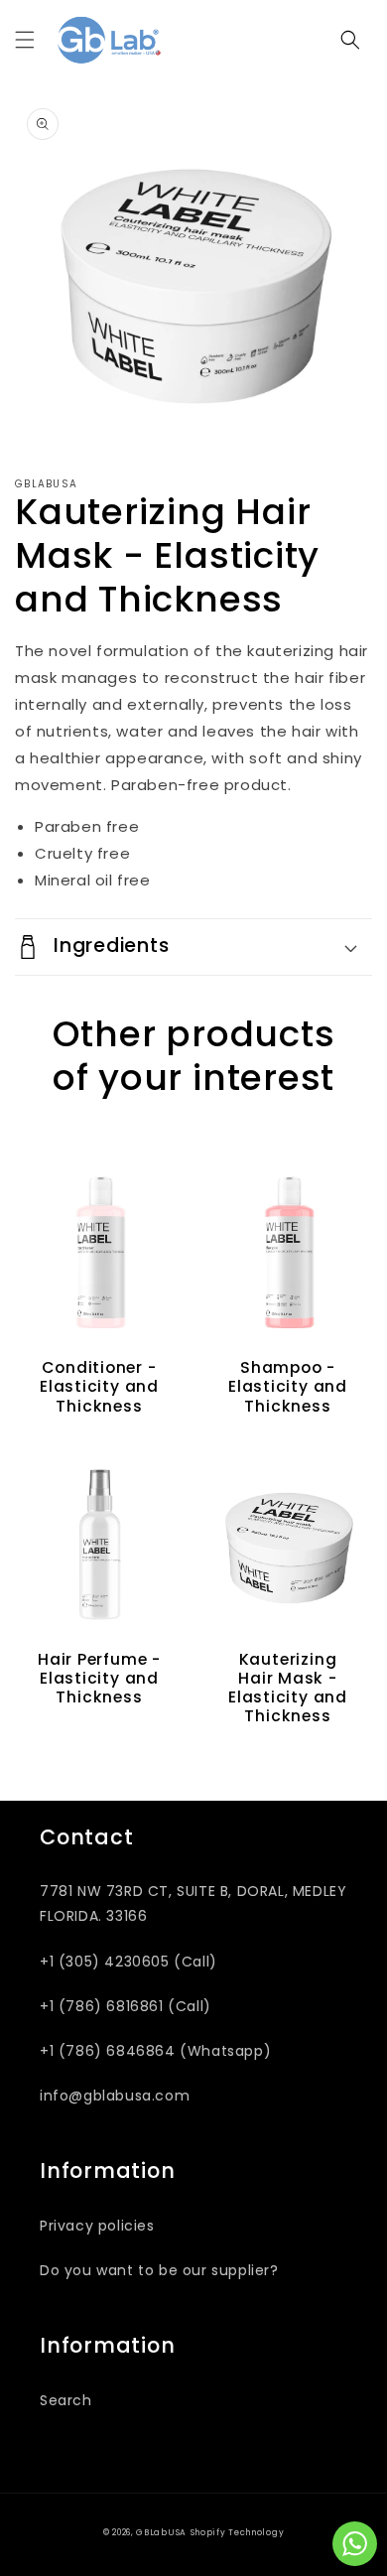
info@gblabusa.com (115, 2096)
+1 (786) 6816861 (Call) (126, 2006)
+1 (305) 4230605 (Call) (129, 1962)
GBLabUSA (161, 2532)
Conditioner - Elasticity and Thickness (99, 1387)
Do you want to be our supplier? (159, 2270)
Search (66, 2400)
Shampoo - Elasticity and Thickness (288, 1387)
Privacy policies (97, 2226)
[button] (25, 40)
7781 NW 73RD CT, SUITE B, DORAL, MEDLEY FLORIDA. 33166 (193, 1903)
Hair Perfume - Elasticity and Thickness (99, 1679)
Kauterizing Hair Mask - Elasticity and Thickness (288, 1688)
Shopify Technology (238, 2532)
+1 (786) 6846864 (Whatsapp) (155, 2051)
